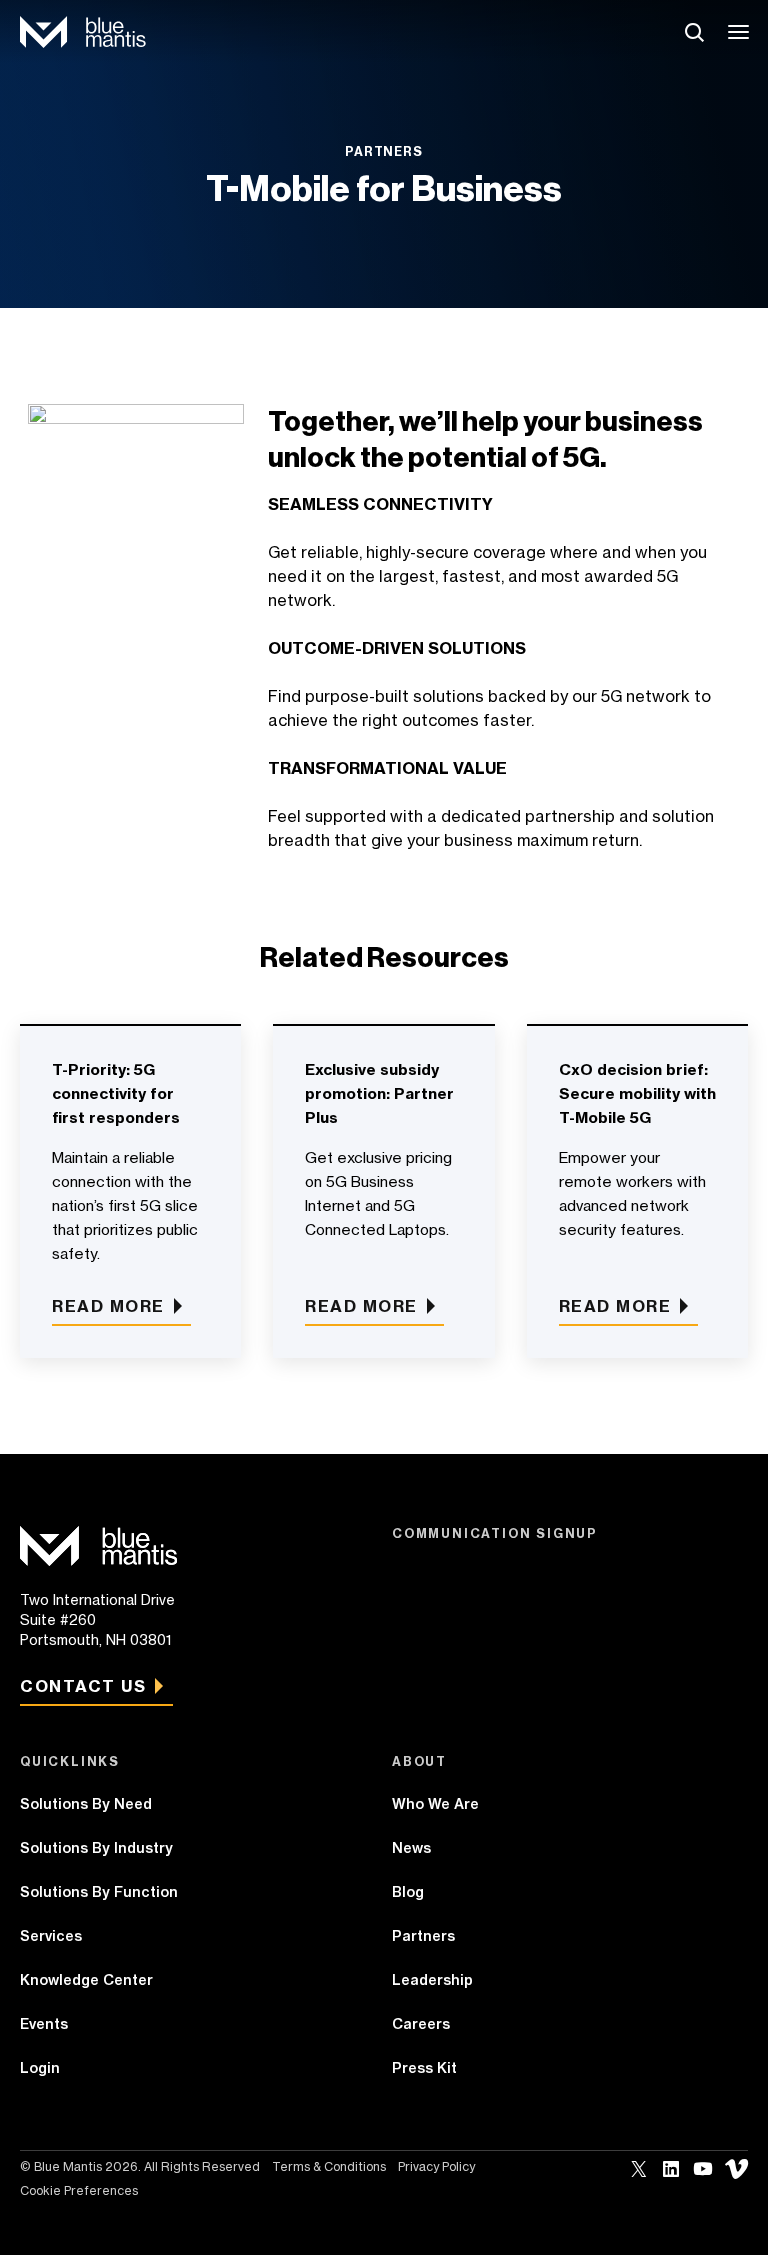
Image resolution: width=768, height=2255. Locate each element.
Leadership (432, 1980)
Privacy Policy (436, 2166)
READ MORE (361, 1306)
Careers (421, 2024)
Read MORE (108, 1306)
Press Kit (424, 2068)
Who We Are (435, 1804)
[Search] (694, 32)
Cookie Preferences (79, 2190)
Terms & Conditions (329, 2166)
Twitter (639, 2169)
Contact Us (83, 1686)
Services (51, 1936)
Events (44, 2024)
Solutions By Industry (96, 1848)
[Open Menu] (740, 32)
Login (40, 2068)
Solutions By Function (99, 1892)
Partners (423, 1936)
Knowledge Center (86, 1980)
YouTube (703, 2169)
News (411, 1848)
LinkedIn (671, 2169)
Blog (408, 1892)
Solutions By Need (86, 1804)
